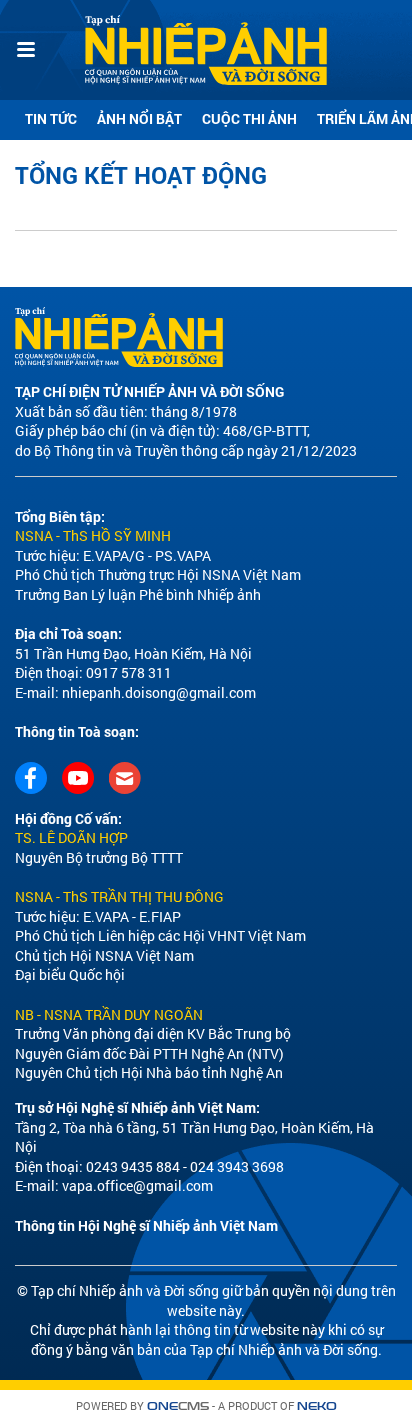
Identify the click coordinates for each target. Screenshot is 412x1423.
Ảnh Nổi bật (139, 118)
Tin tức (51, 118)
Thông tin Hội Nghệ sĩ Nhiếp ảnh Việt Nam (146, 1225)
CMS (178, 1406)
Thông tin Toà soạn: (77, 731)
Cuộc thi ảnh (249, 118)
